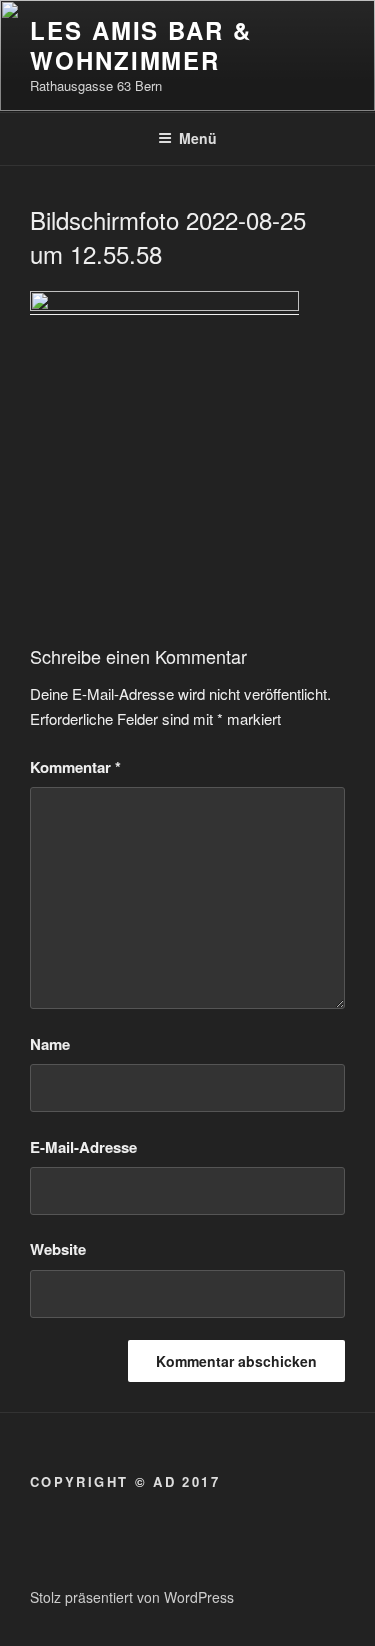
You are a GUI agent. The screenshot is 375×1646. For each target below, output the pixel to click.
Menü (198, 138)
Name (50, 1044)
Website (58, 1249)
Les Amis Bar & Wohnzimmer (141, 45)
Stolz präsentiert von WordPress (132, 1597)
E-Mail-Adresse (83, 1147)
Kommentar (75, 767)
